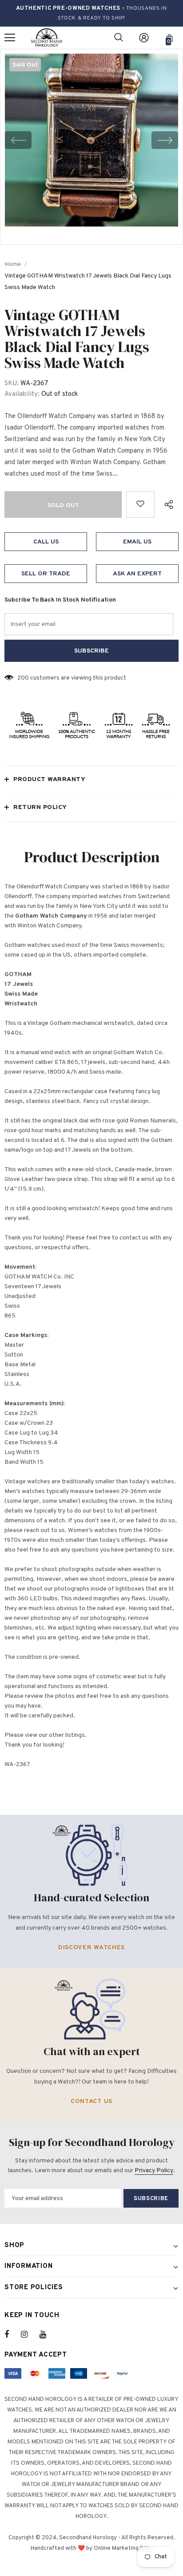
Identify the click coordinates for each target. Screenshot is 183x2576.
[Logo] (47, 38)
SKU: (12, 384)
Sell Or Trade (46, 574)
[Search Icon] (119, 38)
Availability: (22, 394)
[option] (91, 140)
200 (23, 678)
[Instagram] (29, 2334)
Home (13, 264)
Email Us (137, 542)
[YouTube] (48, 2334)
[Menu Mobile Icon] (10, 38)
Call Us (46, 542)
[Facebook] (12, 2334)
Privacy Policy (154, 2171)
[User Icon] (144, 38)
